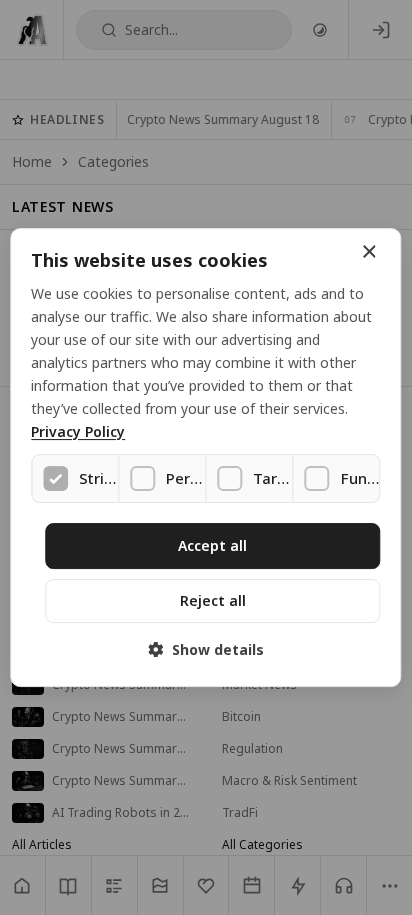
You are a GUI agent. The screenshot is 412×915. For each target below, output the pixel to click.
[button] (206, 649)
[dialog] (205, 458)
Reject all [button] (213, 600)
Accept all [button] (212, 545)
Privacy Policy (78, 432)
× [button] (368, 252)
